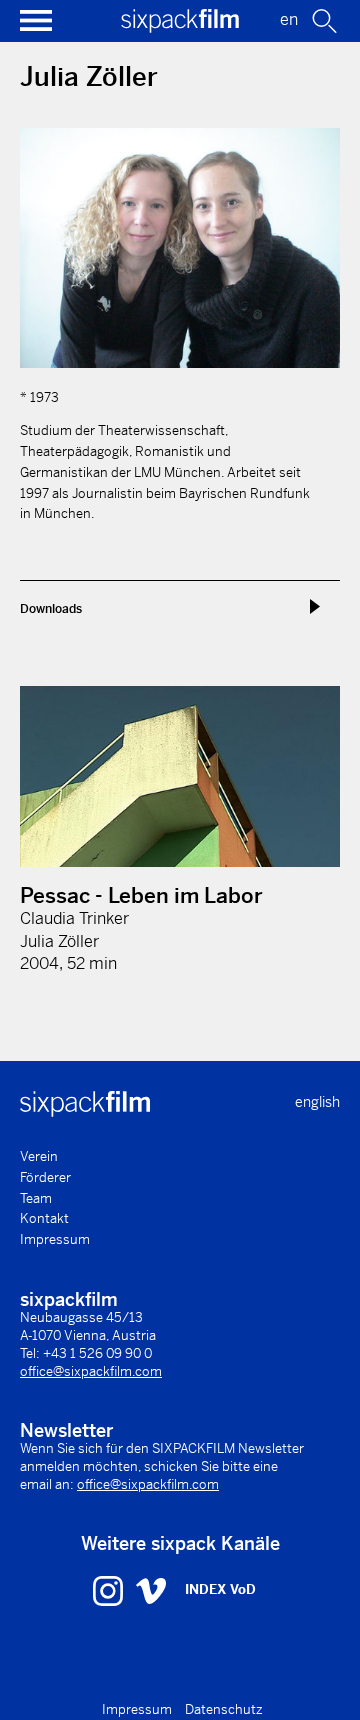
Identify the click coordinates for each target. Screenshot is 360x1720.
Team (36, 1198)
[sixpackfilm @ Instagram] (110, 1590)
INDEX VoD (220, 1589)
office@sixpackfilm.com (91, 1371)
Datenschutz (224, 1709)
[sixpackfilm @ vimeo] (151, 1590)
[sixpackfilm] (180, 27)
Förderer (45, 1177)
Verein (39, 1156)
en (289, 19)
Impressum (55, 1239)
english (317, 1102)
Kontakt (44, 1218)
